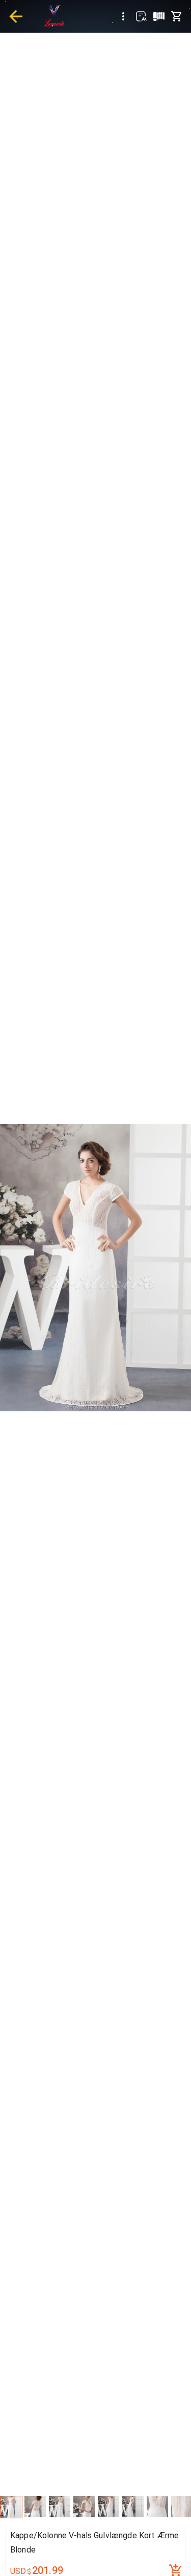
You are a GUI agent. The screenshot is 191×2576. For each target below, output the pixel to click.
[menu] (123, 16)
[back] (16, 16)
